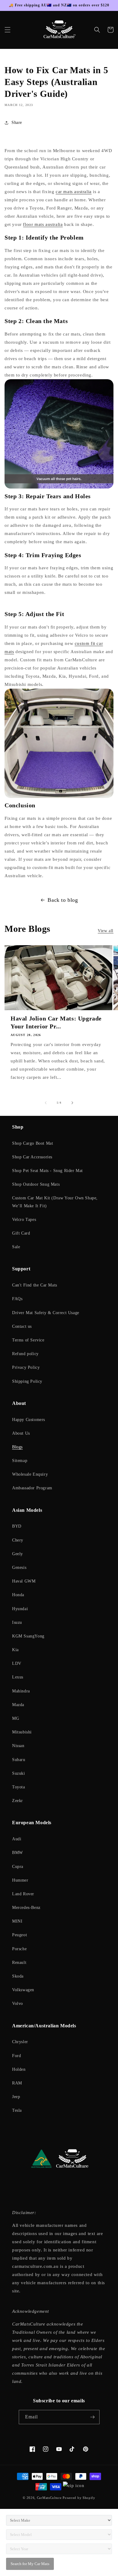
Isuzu (17, 1622)
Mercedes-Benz (26, 1908)
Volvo (18, 2004)
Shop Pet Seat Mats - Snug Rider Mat (48, 1171)
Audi (17, 1839)
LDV (17, 1663)
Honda (18, 1595)
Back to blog (63, 900)
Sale (16, 1247)
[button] (8, 30)
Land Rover (23, 1894)
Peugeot (20, 1935)
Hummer (20, 1880)
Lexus (18, 1677)
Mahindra (21, 1691)
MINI (17, 1921)
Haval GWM (24, 1581)
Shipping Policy (27, 1381)
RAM (17, 2083)
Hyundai (20, 1609)
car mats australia (74, 192)
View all (106, 931)
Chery (18, 1540)
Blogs (17, 1447)
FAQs (17, 1299)
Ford (16, 2056)
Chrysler (20, 2042)
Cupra (18, 1867)
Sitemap (20, 1461)
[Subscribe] (93, 2417)
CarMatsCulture (49, 2498)
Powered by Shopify (79, 2498)
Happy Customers (29, 1420)
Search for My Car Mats (30, 2564)
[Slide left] (46, 1103)
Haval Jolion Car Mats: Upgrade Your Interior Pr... (56, 1022)
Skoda (18, 1976)
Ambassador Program (32, 1488)
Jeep (16, 2097)
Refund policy (25, 1354)
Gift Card (21, 1233)
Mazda (18, 1705)
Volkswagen (23, 1990)
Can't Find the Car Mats (35, 1285)
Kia (15, 1650)
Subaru (19, 1760)
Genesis (19, 1567)
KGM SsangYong (28, 1636)
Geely (18, 1554)
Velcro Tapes (24, 1220)
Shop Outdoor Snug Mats (36, 1184)
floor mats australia (43, 224)
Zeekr (18, 1801)
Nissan (18, 1746)
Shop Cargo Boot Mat (33, 1143)
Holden (19, 2069)
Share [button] (17, 123)
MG (16, 1718)
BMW (18, 1853)
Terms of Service (28, 1340)
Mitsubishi (22, 1732)
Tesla (17, 2110)
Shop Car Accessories (32, 1157)
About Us (21, 1433)
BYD (17, 1526)
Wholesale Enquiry (30, 1474)
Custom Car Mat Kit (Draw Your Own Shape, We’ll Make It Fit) (55, 1202)
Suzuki (19, 1773)
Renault (19, 1963)
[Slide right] (72, 1103)
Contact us (22, 1326)
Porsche (19, 1949)
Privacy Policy (26, 1367)
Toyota (19, 1787)
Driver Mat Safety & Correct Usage (46, 1313)
